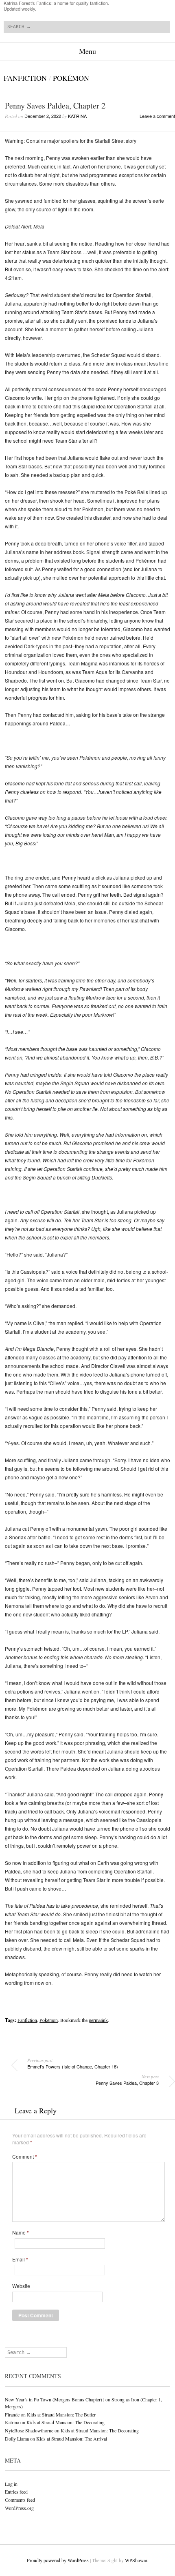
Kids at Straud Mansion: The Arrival (72, 2439)
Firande (12, 2414)
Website (21, 2286)
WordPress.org (19, 2508)
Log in (11, 2484)
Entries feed (16, 2492)
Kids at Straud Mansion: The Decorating (66, 2422)
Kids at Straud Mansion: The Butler (61, 2414)
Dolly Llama (17, 2439)
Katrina (77, 116)
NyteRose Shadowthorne (29, 2430)
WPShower (136, 2560)
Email (20, 2259)
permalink (98, 2020)
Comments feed (20, 2500)
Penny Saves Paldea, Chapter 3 (127, 2080)
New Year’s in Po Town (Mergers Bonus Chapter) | (55, 2399)
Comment (25, 2157)
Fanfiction (25, 78)
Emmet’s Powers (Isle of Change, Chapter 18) (73, 2064)
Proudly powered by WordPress (58, 2560)
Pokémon (71, 78)
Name (21, 2232)
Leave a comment (157, 116)
